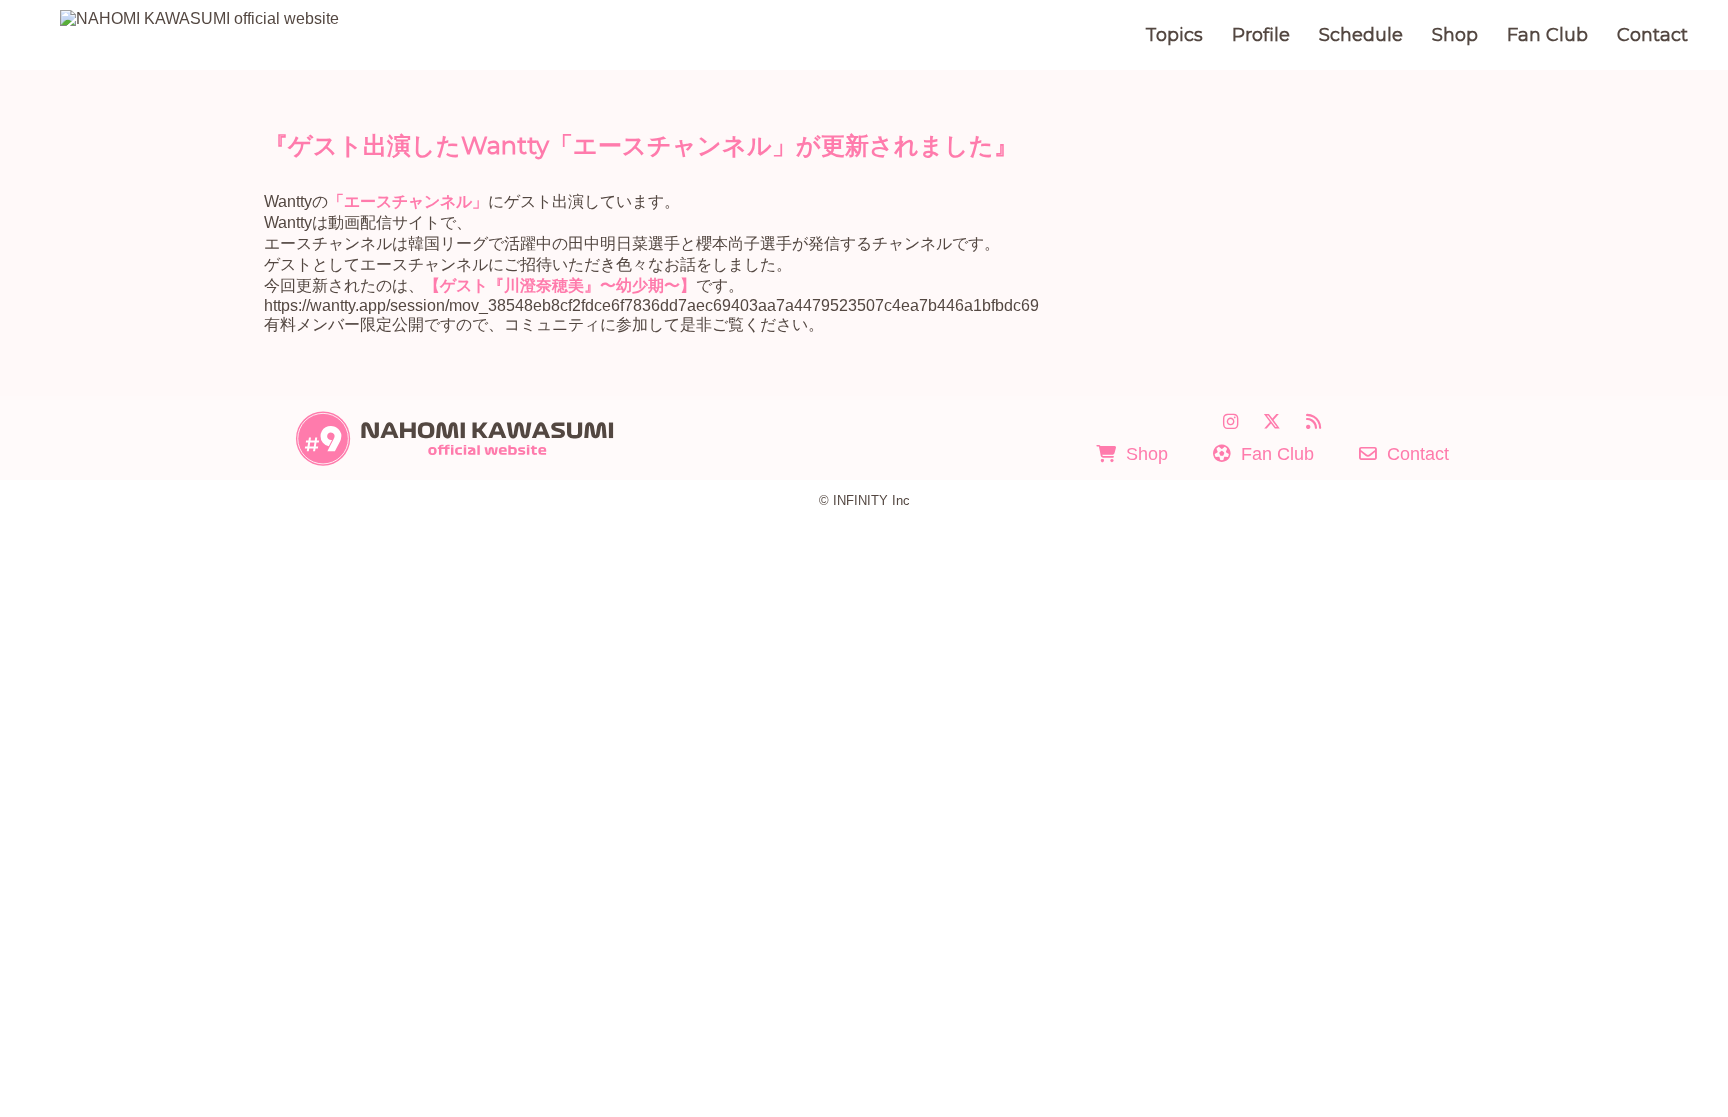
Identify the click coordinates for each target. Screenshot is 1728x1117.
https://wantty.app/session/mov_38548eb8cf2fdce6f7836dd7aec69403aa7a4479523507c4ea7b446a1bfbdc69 (651, 305)
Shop (1455, 35)
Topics (1174, 35)
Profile (1261, 35)
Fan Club (1547, 35)
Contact (1652, 35)
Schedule (1361, 35)
